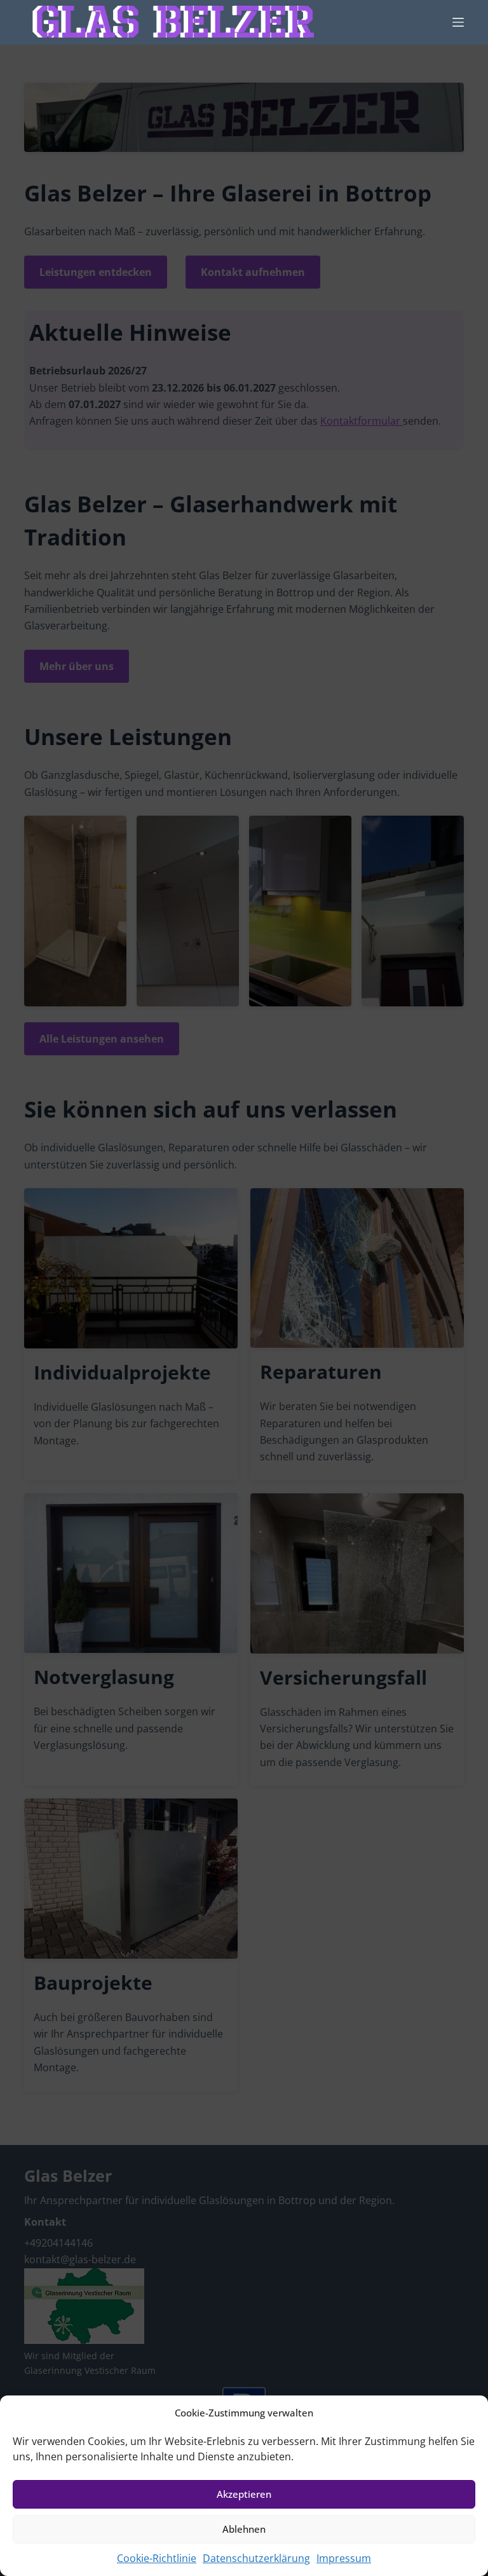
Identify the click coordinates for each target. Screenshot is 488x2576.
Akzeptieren (244, 2494)
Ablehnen (244, 2529)
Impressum (344, 2558)
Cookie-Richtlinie (157, 2558)
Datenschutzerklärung (256, 2558)
